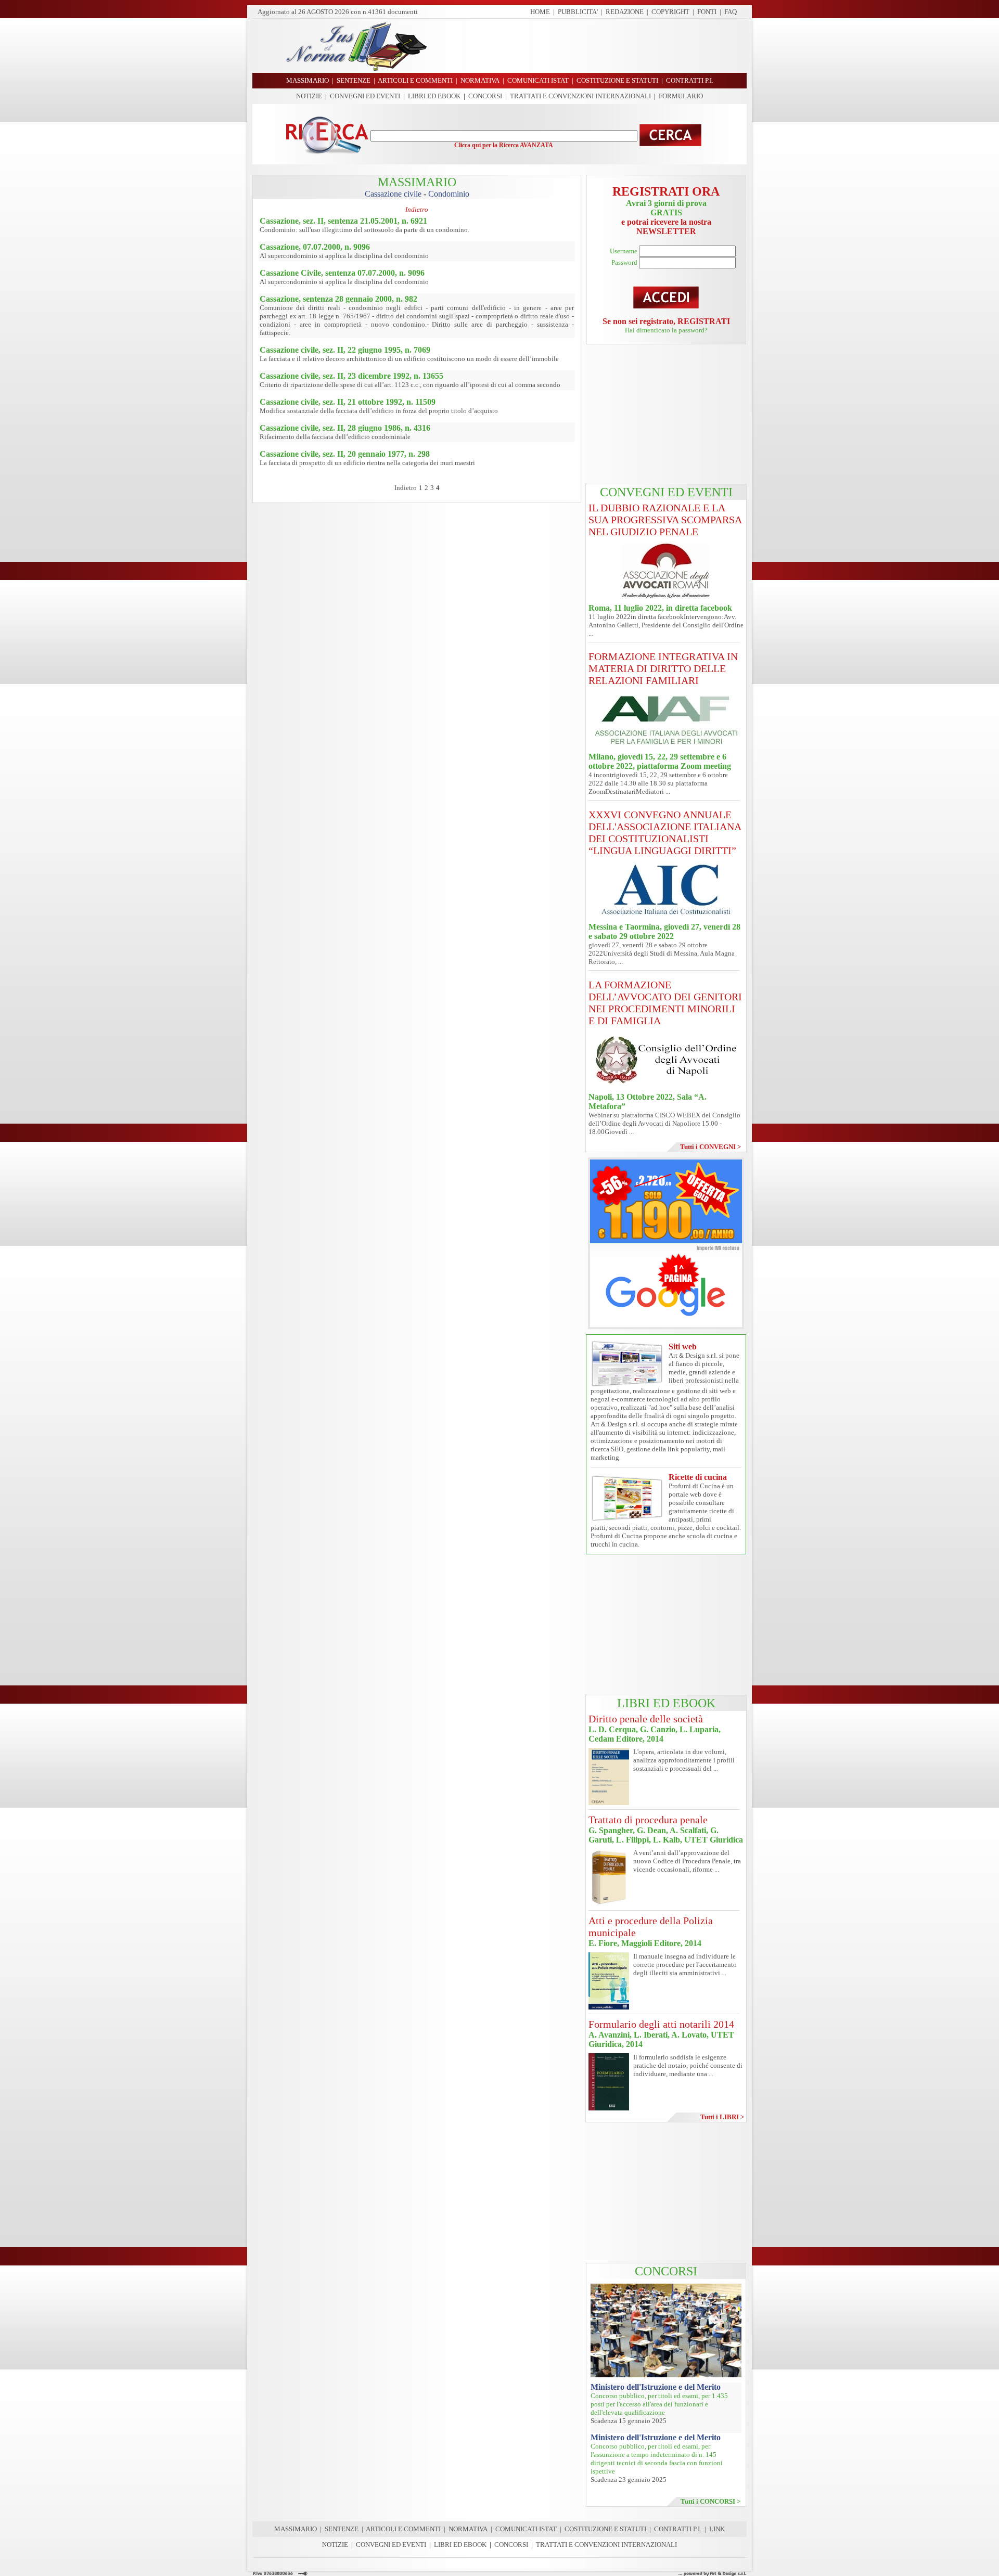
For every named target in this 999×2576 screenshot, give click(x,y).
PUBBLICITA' (578, 12)
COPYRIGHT (670, 12)
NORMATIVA (468, 2529)
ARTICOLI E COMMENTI (403, 2529)
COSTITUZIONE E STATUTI (605, 2529)
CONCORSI (485, 96)
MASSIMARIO (296, 2529)
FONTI (707, 12)
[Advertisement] (591, 46)
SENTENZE (342, 2529)
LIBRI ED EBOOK (434, 96)
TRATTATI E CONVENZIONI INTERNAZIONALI (580, 96)
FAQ (731, 12)
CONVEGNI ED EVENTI (365, 96)
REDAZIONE (625, 12)
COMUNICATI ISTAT (526, 2529)
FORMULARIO (681, 96)
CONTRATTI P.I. (678, 2529)
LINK (717, 2529)
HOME (540, 12)
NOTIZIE (309, 96)
